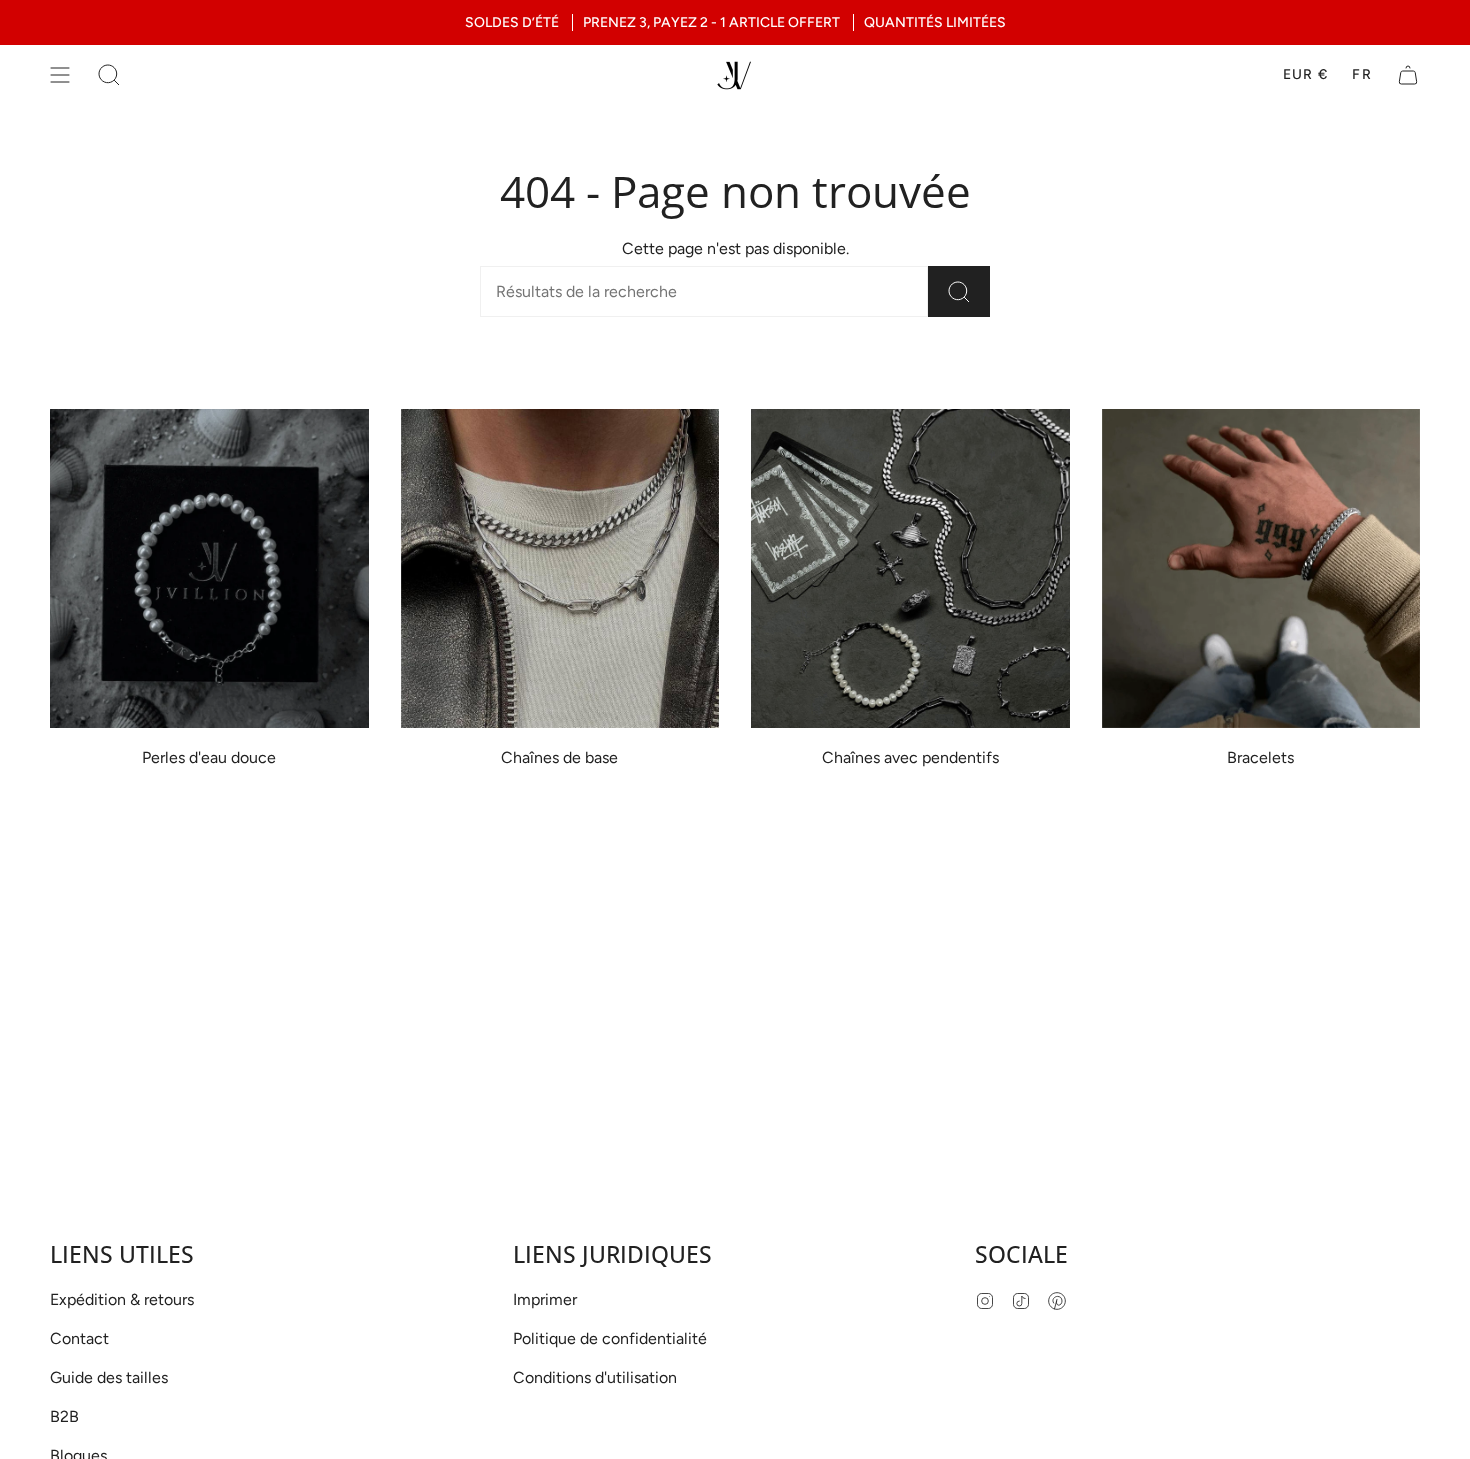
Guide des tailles (109, 1377)
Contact (79, 1338)
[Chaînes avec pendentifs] (910, 568)
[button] (109, 75)
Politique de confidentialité (610, 1338)
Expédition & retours (122, 1299)
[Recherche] (959, 291)
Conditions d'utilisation (595, 1377)
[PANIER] (1408, 75)
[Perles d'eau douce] (209, 568)
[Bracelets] (1261, 568)
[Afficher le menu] (60, 75)
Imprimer (545, 1299)
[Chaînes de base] (560, 568)
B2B (64, 1416)
